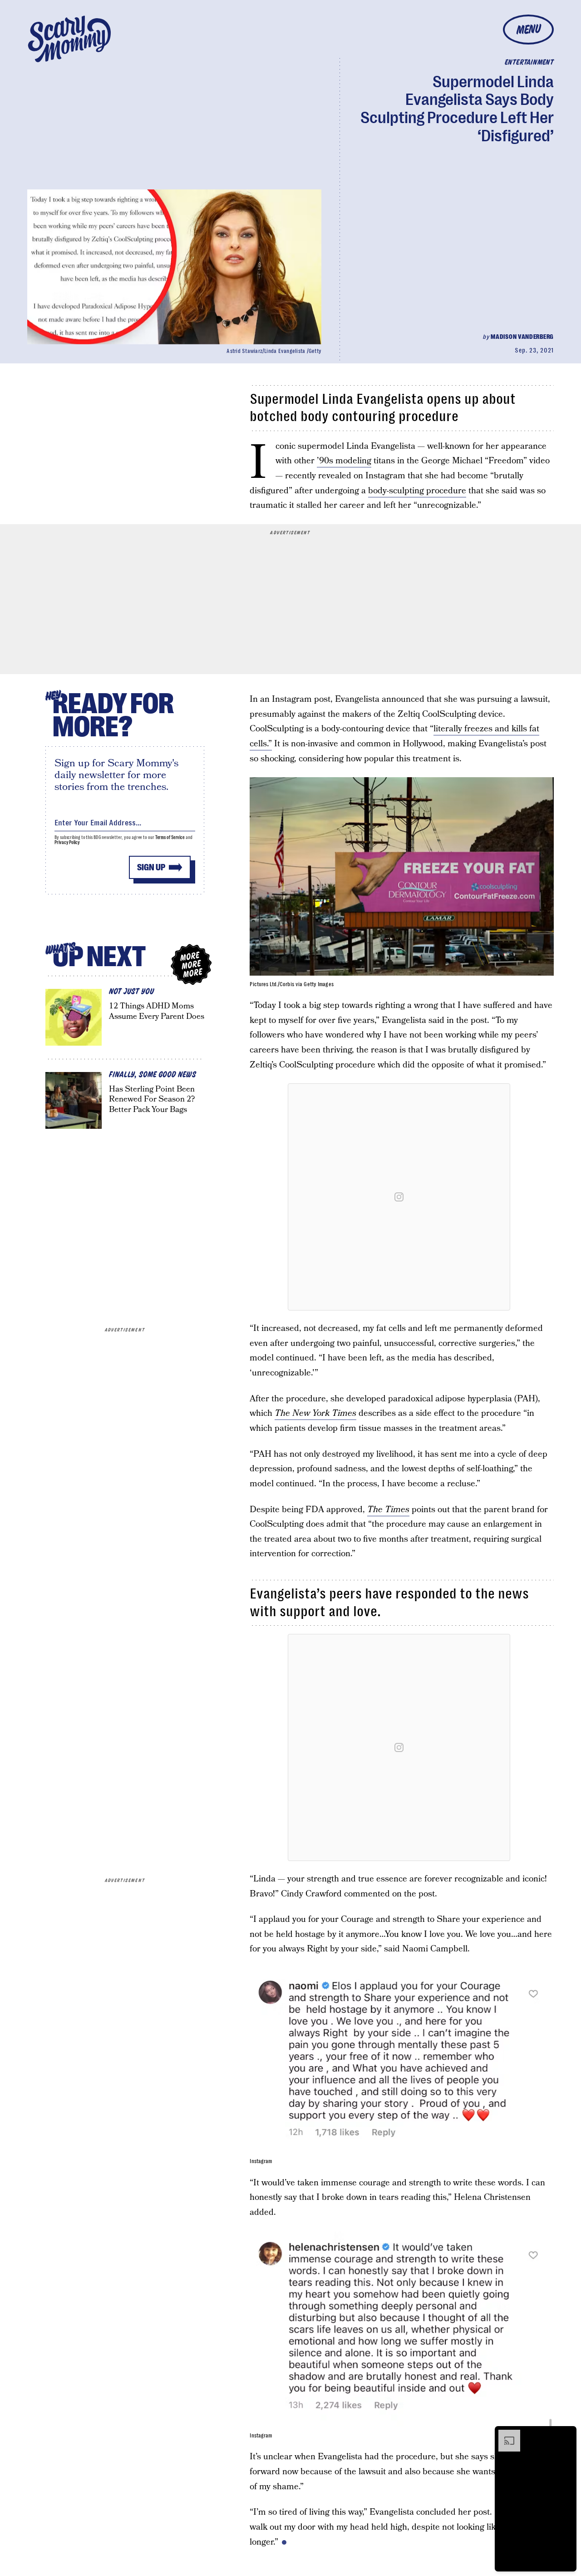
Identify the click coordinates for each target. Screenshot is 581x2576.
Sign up (151, 867)
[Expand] (505, 2434)
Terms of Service (170, 837)
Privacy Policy (67, 842)
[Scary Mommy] (69, 39)
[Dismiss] (566, 2434)
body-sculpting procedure (417, 491)
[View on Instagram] (399, 1197)
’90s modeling (344, 461)
